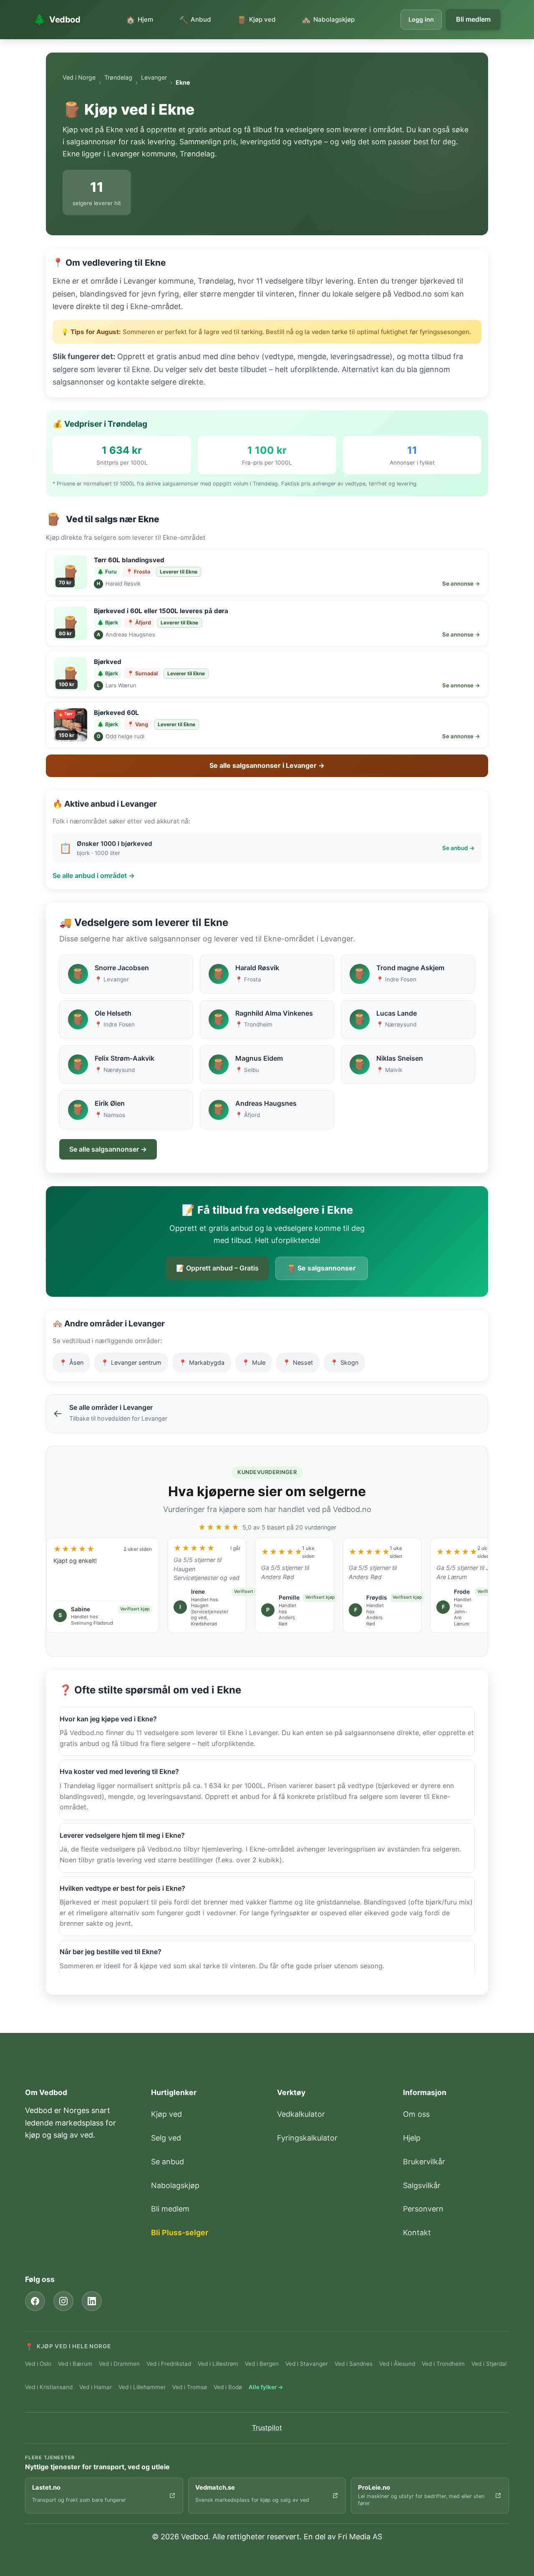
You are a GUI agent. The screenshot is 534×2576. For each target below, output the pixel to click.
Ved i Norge (79, 77)
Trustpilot (267, 2428)
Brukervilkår (424, 2162)
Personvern (423, 2209)
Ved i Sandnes (354, 2364)
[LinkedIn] (92, 2301)
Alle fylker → (266, 2387)
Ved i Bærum (75, 2364)
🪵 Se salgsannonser (322, 1268)
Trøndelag (118, 77)
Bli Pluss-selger (180, 2233)
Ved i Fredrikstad (169, 2364)
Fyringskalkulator (307, 2138)
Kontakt (417, 2233)
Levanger (154, 77)
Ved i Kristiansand (49, 2387)
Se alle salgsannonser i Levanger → (267, 765)
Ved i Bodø (228, 2387)
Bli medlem (473, 19)
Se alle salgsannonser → (108, 1149)
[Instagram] (63, 2301)
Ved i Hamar (96, 2387)
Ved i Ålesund (397, 2364)
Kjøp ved (166, 2114)
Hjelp (412, 2138)
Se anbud (168, 2162)
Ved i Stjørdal (489, 2364)
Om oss (416, 2114)
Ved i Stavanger (307, 2364)
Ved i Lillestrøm (218, 2364)
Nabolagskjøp (175, 2185)
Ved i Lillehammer (142, 2387)
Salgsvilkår (422, 2185)
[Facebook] (35, 2301)
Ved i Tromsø (190, 2387)
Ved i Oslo (38, 2364)
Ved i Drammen (119, 2364)
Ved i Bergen (262, 2364)
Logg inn (421, 19)
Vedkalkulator (301, 2114)
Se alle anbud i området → (94, 875)
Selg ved (166, 2138)
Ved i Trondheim (443, 2364)
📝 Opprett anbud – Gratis (217, 1268)
